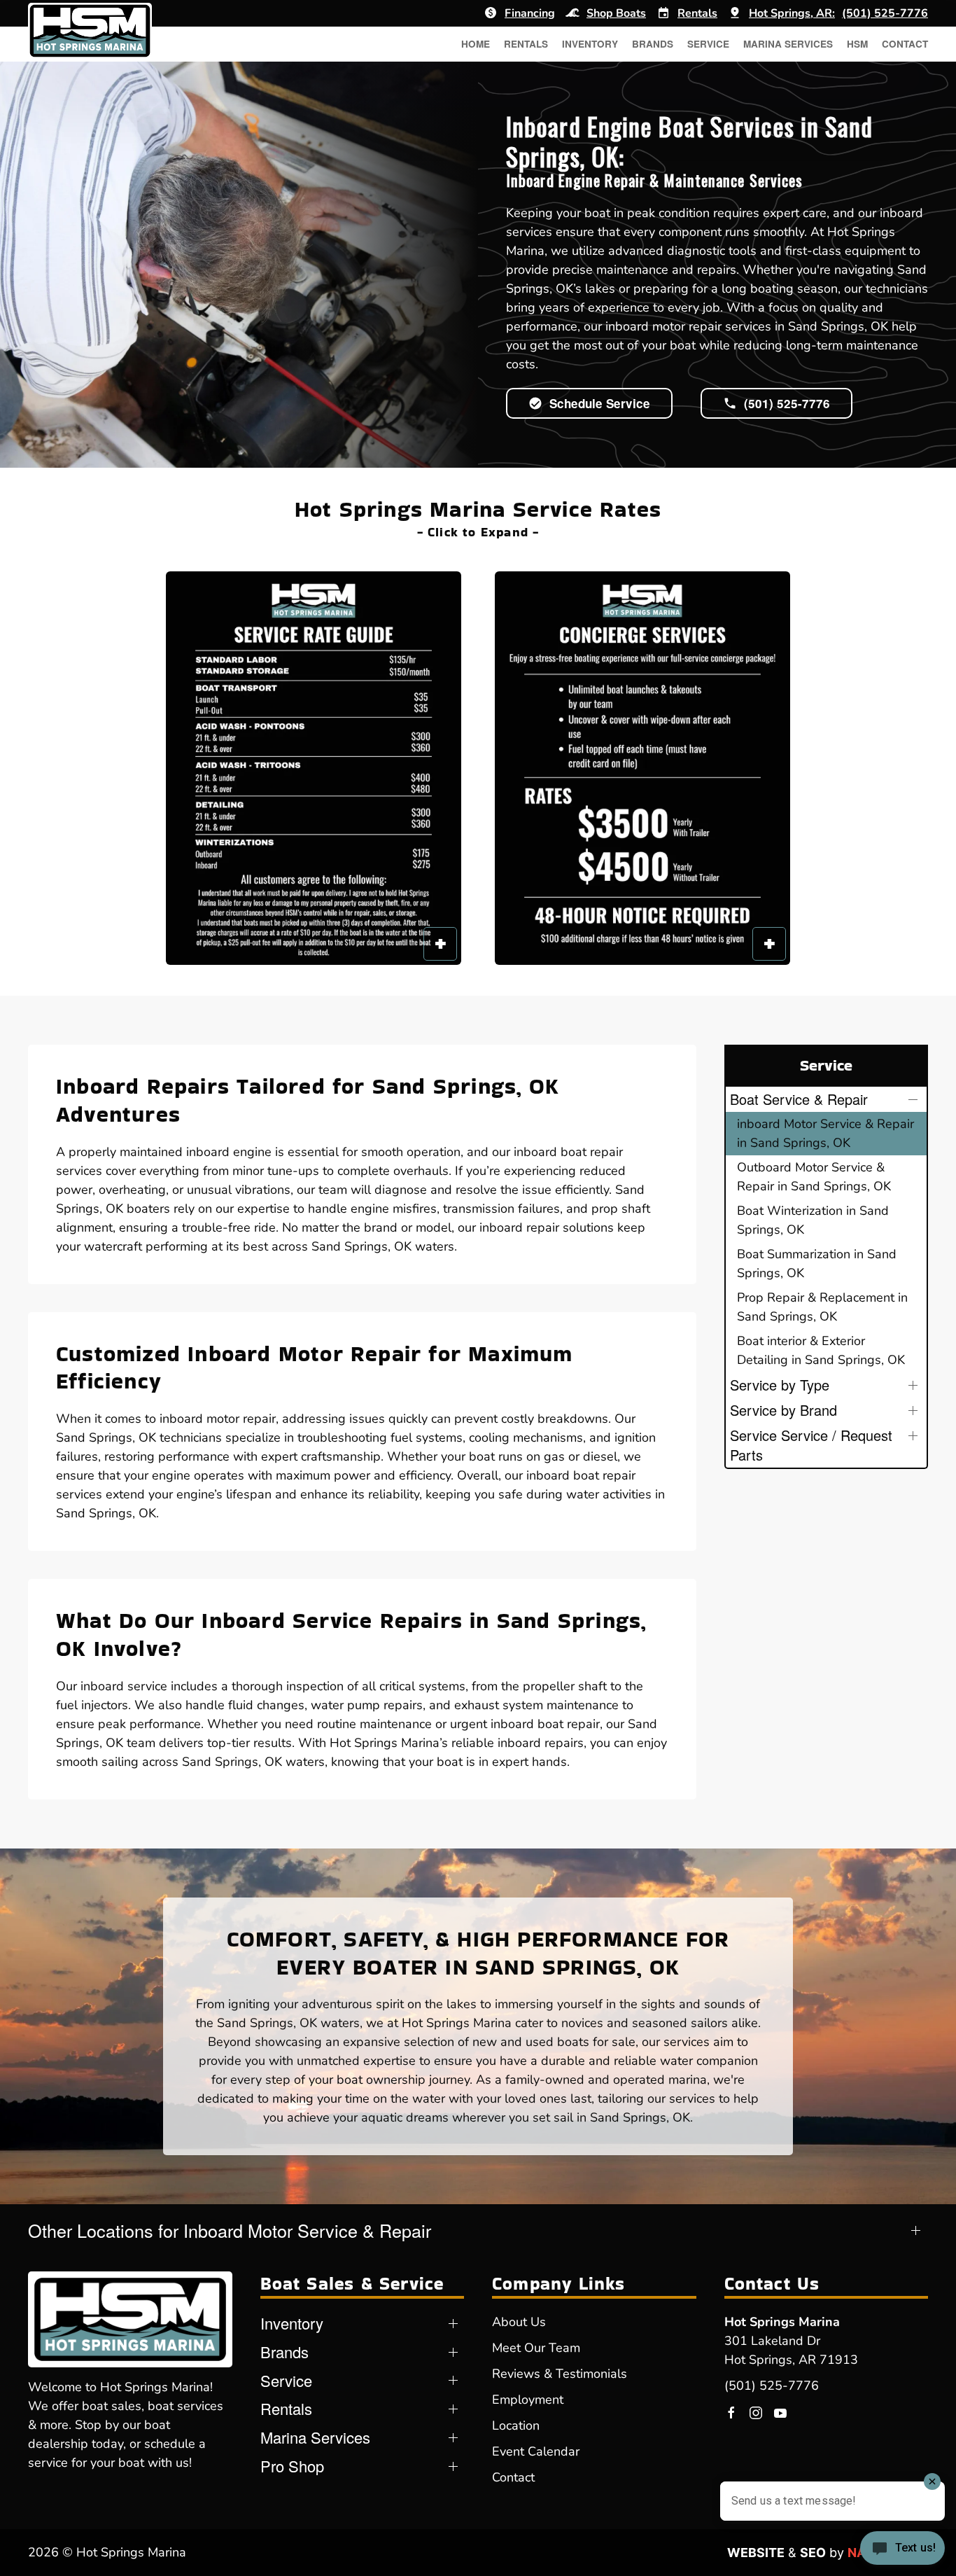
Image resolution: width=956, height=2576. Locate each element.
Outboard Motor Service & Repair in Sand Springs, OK (814, 1177)
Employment (528, 2400)
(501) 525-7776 (772, 2386)
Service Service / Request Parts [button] (811, 1445)
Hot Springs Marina (782, 2322)
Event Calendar (536, 2451)
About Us (519, 2322)
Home (476, 44)
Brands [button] (653, 44)
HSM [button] (857, 44)
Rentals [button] (526, 44)
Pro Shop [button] (292, 2466)
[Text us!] (902, 2549)
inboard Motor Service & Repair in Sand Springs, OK (825, 1133)
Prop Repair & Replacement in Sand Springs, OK (822, 1307)
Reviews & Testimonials (560, 2374)
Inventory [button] (590, 44)
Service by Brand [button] (783, 1410)
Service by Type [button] (780, 1385)
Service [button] (708, 44)
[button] (314, 768)
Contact (905, 44)
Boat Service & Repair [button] (799, 1099)
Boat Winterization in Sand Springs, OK (813, 1220)
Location (516, 2425)
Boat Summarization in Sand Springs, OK (817, 1263)
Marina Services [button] (788, 44)
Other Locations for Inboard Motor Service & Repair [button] (230, 2230)
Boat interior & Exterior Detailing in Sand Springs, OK (821, 1350)
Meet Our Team (536, 2348)
